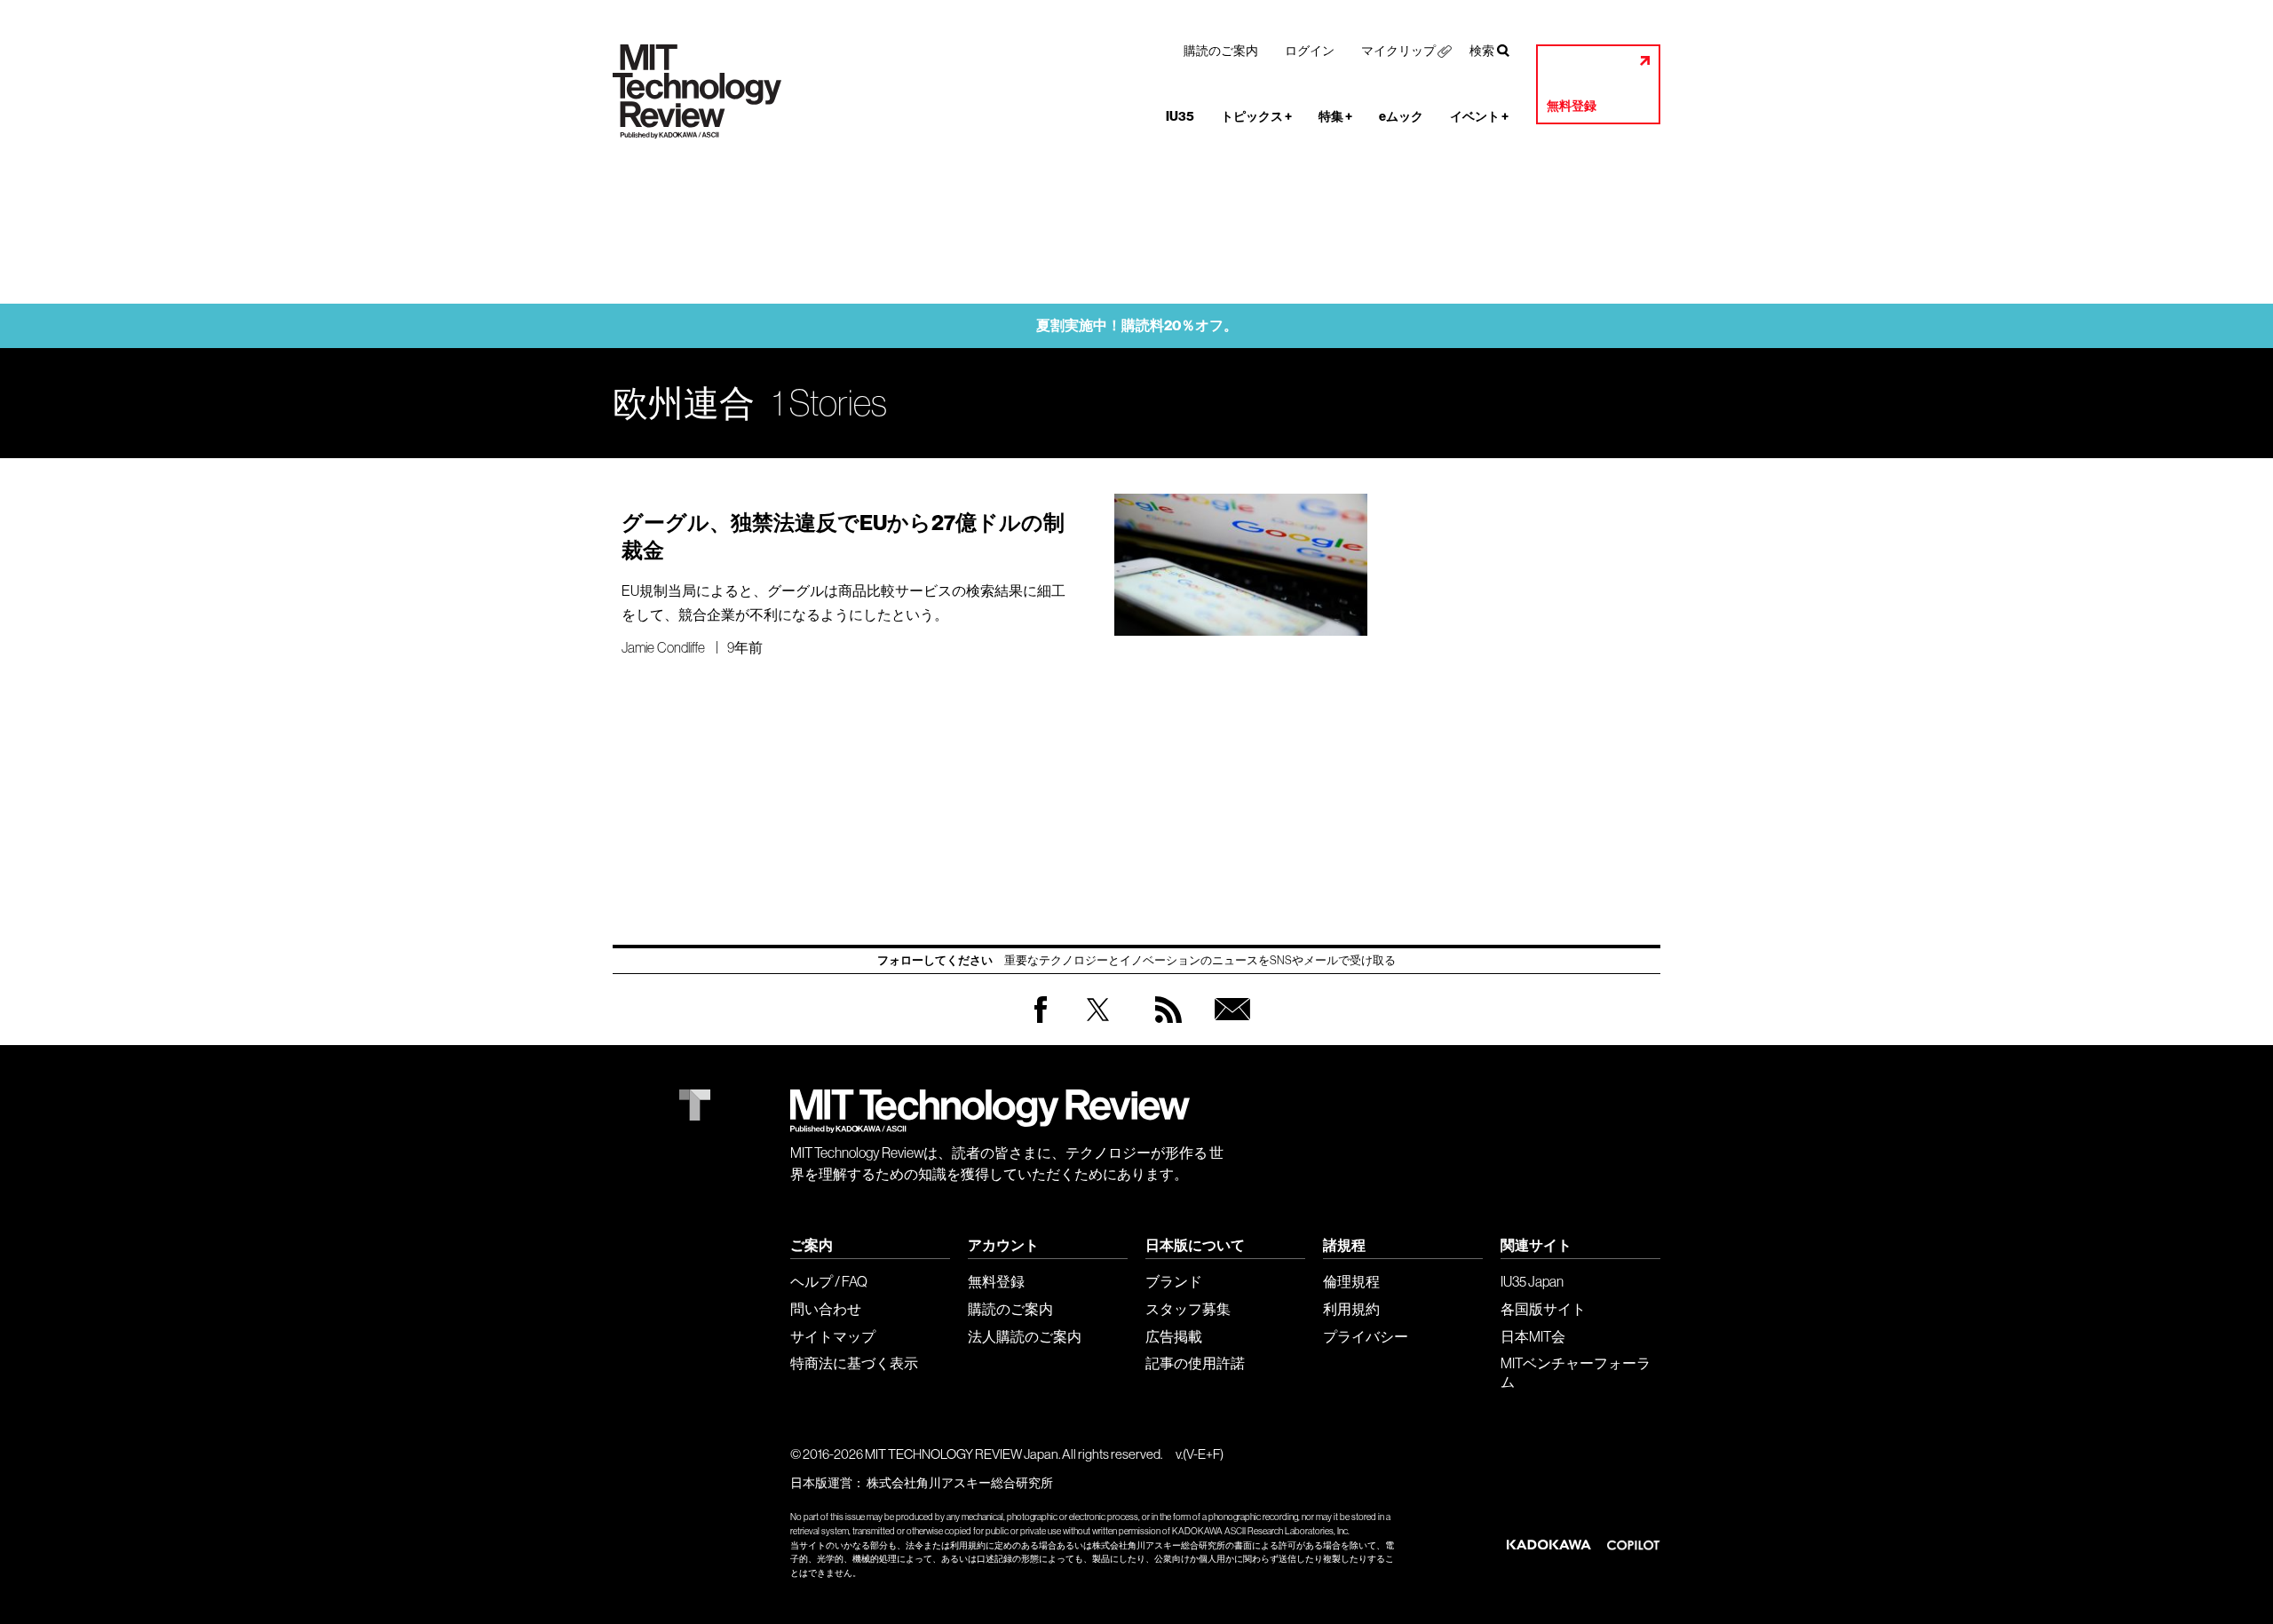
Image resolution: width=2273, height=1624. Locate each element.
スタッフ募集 (1188, 1309)
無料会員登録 (1229, 1027)
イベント (1479, 117)
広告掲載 (1174, 1336)
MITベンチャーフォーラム (1576, 1372)
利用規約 (1351, 1309)
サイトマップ (833, 1336)
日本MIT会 (1533, 1336)
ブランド (1174, 1281)
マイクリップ (1398, 51)
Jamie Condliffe (663, 647)
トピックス (1256, 117)
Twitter (1098, 1027)
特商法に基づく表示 (854, 1363)
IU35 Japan (1532, 1281)
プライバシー (1366, 1336)
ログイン (1310, 51)
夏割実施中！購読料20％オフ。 (1137, 325)
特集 (1335, 117)
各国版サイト (1543, 1309)
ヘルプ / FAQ (829, 1281)
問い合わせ (826, 1309)
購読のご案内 (1221, 51)
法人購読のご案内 (1025, 1336)
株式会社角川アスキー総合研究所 (960, 1483)
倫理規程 (1351, 1281)
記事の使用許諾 (1195, 1363)
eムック (1401, 117)
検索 (1482, 51)
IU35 (1180, 117)
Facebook (1041, 1022)
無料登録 (1572, 106)
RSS (1164, 1027)
